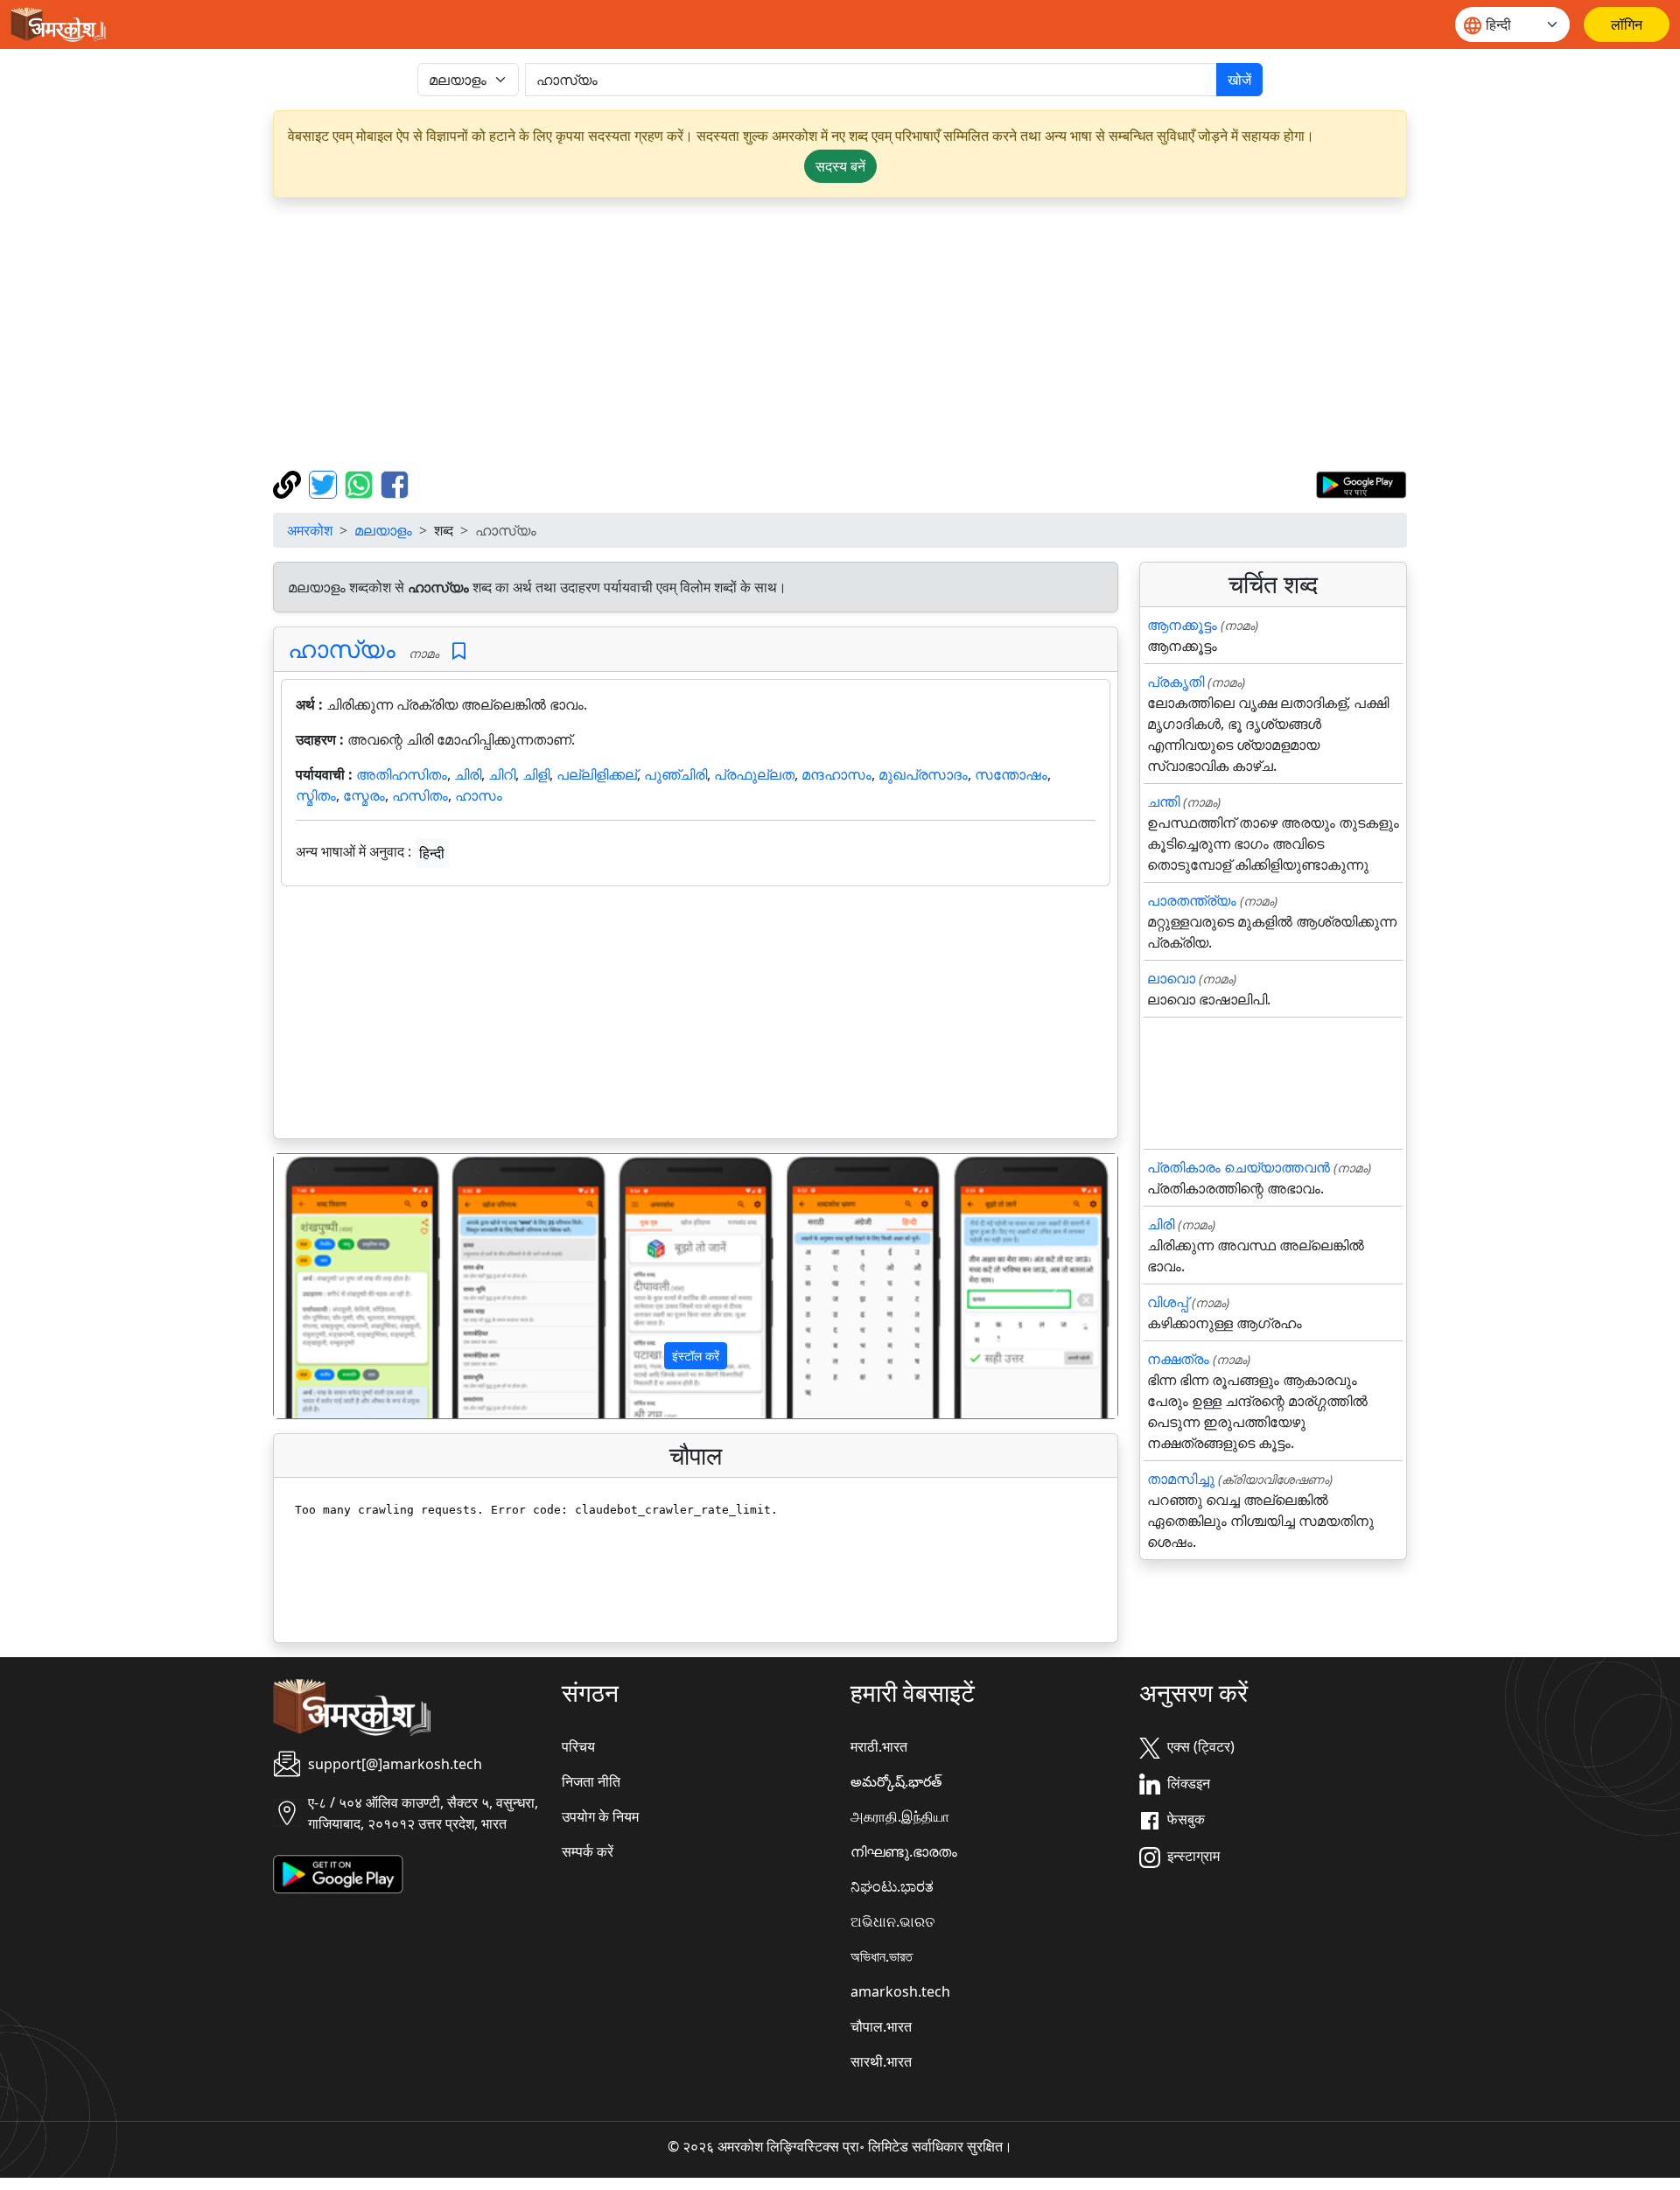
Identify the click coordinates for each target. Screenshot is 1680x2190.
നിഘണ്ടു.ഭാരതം (904, 1851)
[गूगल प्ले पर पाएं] (1361, 483)
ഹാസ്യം (342, 648)
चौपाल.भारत (881, 2026)
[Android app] (338, 1872)
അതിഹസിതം (402, 774)
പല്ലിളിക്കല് (597, 774)
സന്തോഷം (1011, 774)
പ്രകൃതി (1176, 682)
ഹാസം (479, 795)
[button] (337, 1286)
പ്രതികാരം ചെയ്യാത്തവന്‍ (1239, 1167)
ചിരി (468, 774)
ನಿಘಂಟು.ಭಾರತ (892, 1886)
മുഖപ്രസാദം (923, 774)
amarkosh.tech (900, 1991)
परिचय (578, 1746)
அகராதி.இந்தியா (900, 1816)
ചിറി (502, 774)
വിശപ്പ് (1168, 1302)
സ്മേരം (364, 795)
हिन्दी (432, 853)
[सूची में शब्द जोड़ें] (459, 651)
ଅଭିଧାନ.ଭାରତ (892, 1921)
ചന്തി (1163, 801)
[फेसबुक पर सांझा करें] (395, 483)
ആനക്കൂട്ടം (1182, 625)
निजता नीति (591, 1781)
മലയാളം (383, 530)
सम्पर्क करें (588, 1851)
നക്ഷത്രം (1178, 1359)
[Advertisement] (840, 334)
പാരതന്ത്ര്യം (1192, 900)
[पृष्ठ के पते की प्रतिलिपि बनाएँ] (289, 483)
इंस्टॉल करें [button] (696, 1356)
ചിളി (536, 774)
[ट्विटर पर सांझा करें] (325, 483)
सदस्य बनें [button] (840, 166)
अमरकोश (310, 530)
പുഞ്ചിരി (675, 774)
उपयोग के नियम (600, 1816)
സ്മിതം (316, 795)
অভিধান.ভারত (882, 1956)
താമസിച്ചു (1181, 1479)
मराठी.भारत (879, 1746)
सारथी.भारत (881, 2061)
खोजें (1239, 80)
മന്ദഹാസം (836, 774)
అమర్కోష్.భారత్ (896, 1781)
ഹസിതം (420, 795)
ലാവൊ (1171, 978)
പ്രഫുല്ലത (754, 774)
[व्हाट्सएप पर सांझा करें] (361, 483)
